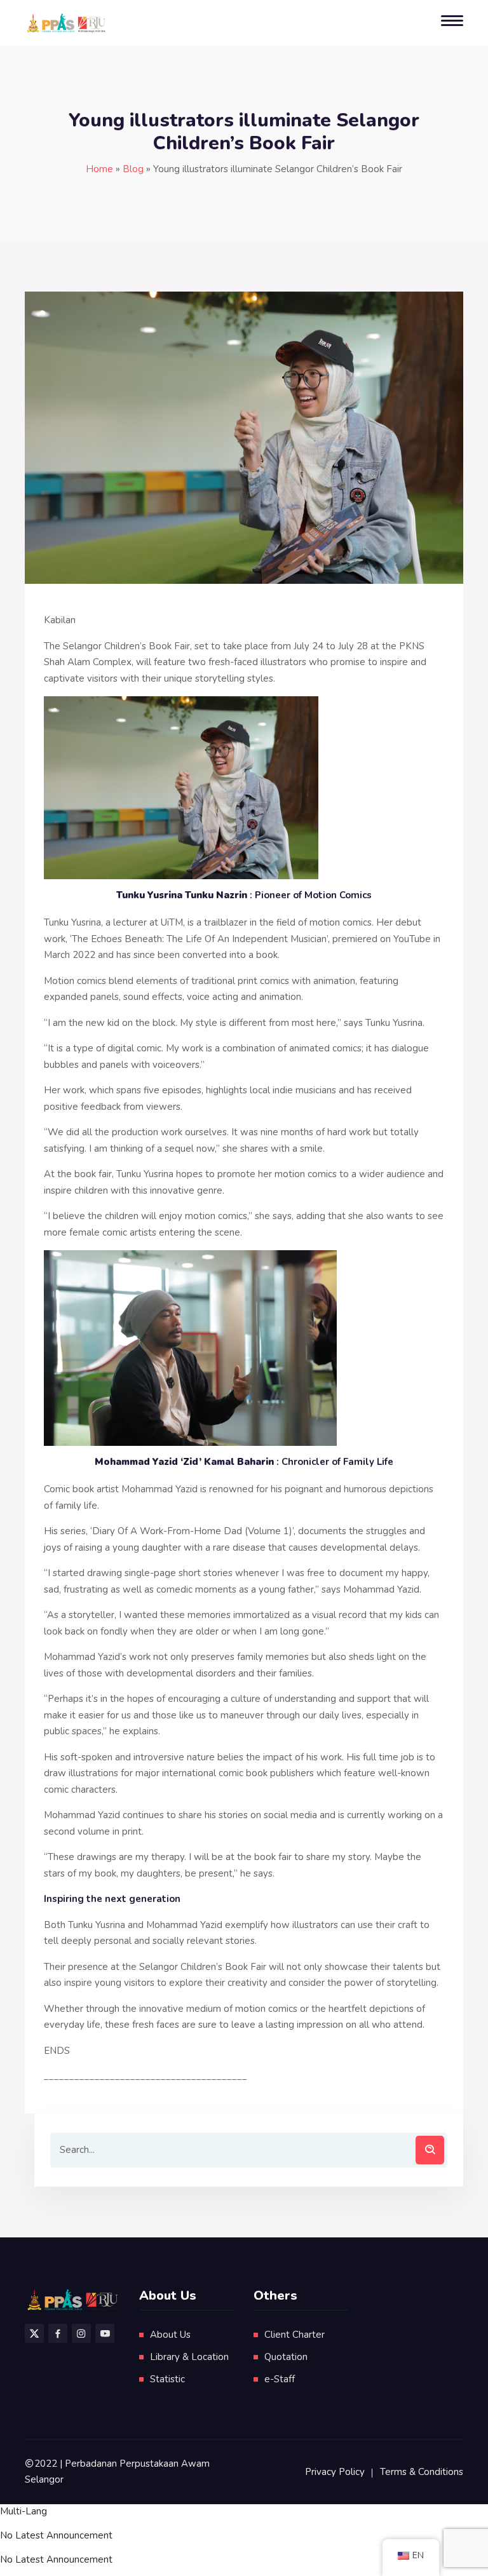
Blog (133, 169)
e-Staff (280, 2379)
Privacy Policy (335, 2472)
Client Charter (295, 2335)
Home (99, 169)
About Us (170, 2335)
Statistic (167, 2379)
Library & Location (189, 2357)
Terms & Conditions (422, 2472)
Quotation (286, 2357)
